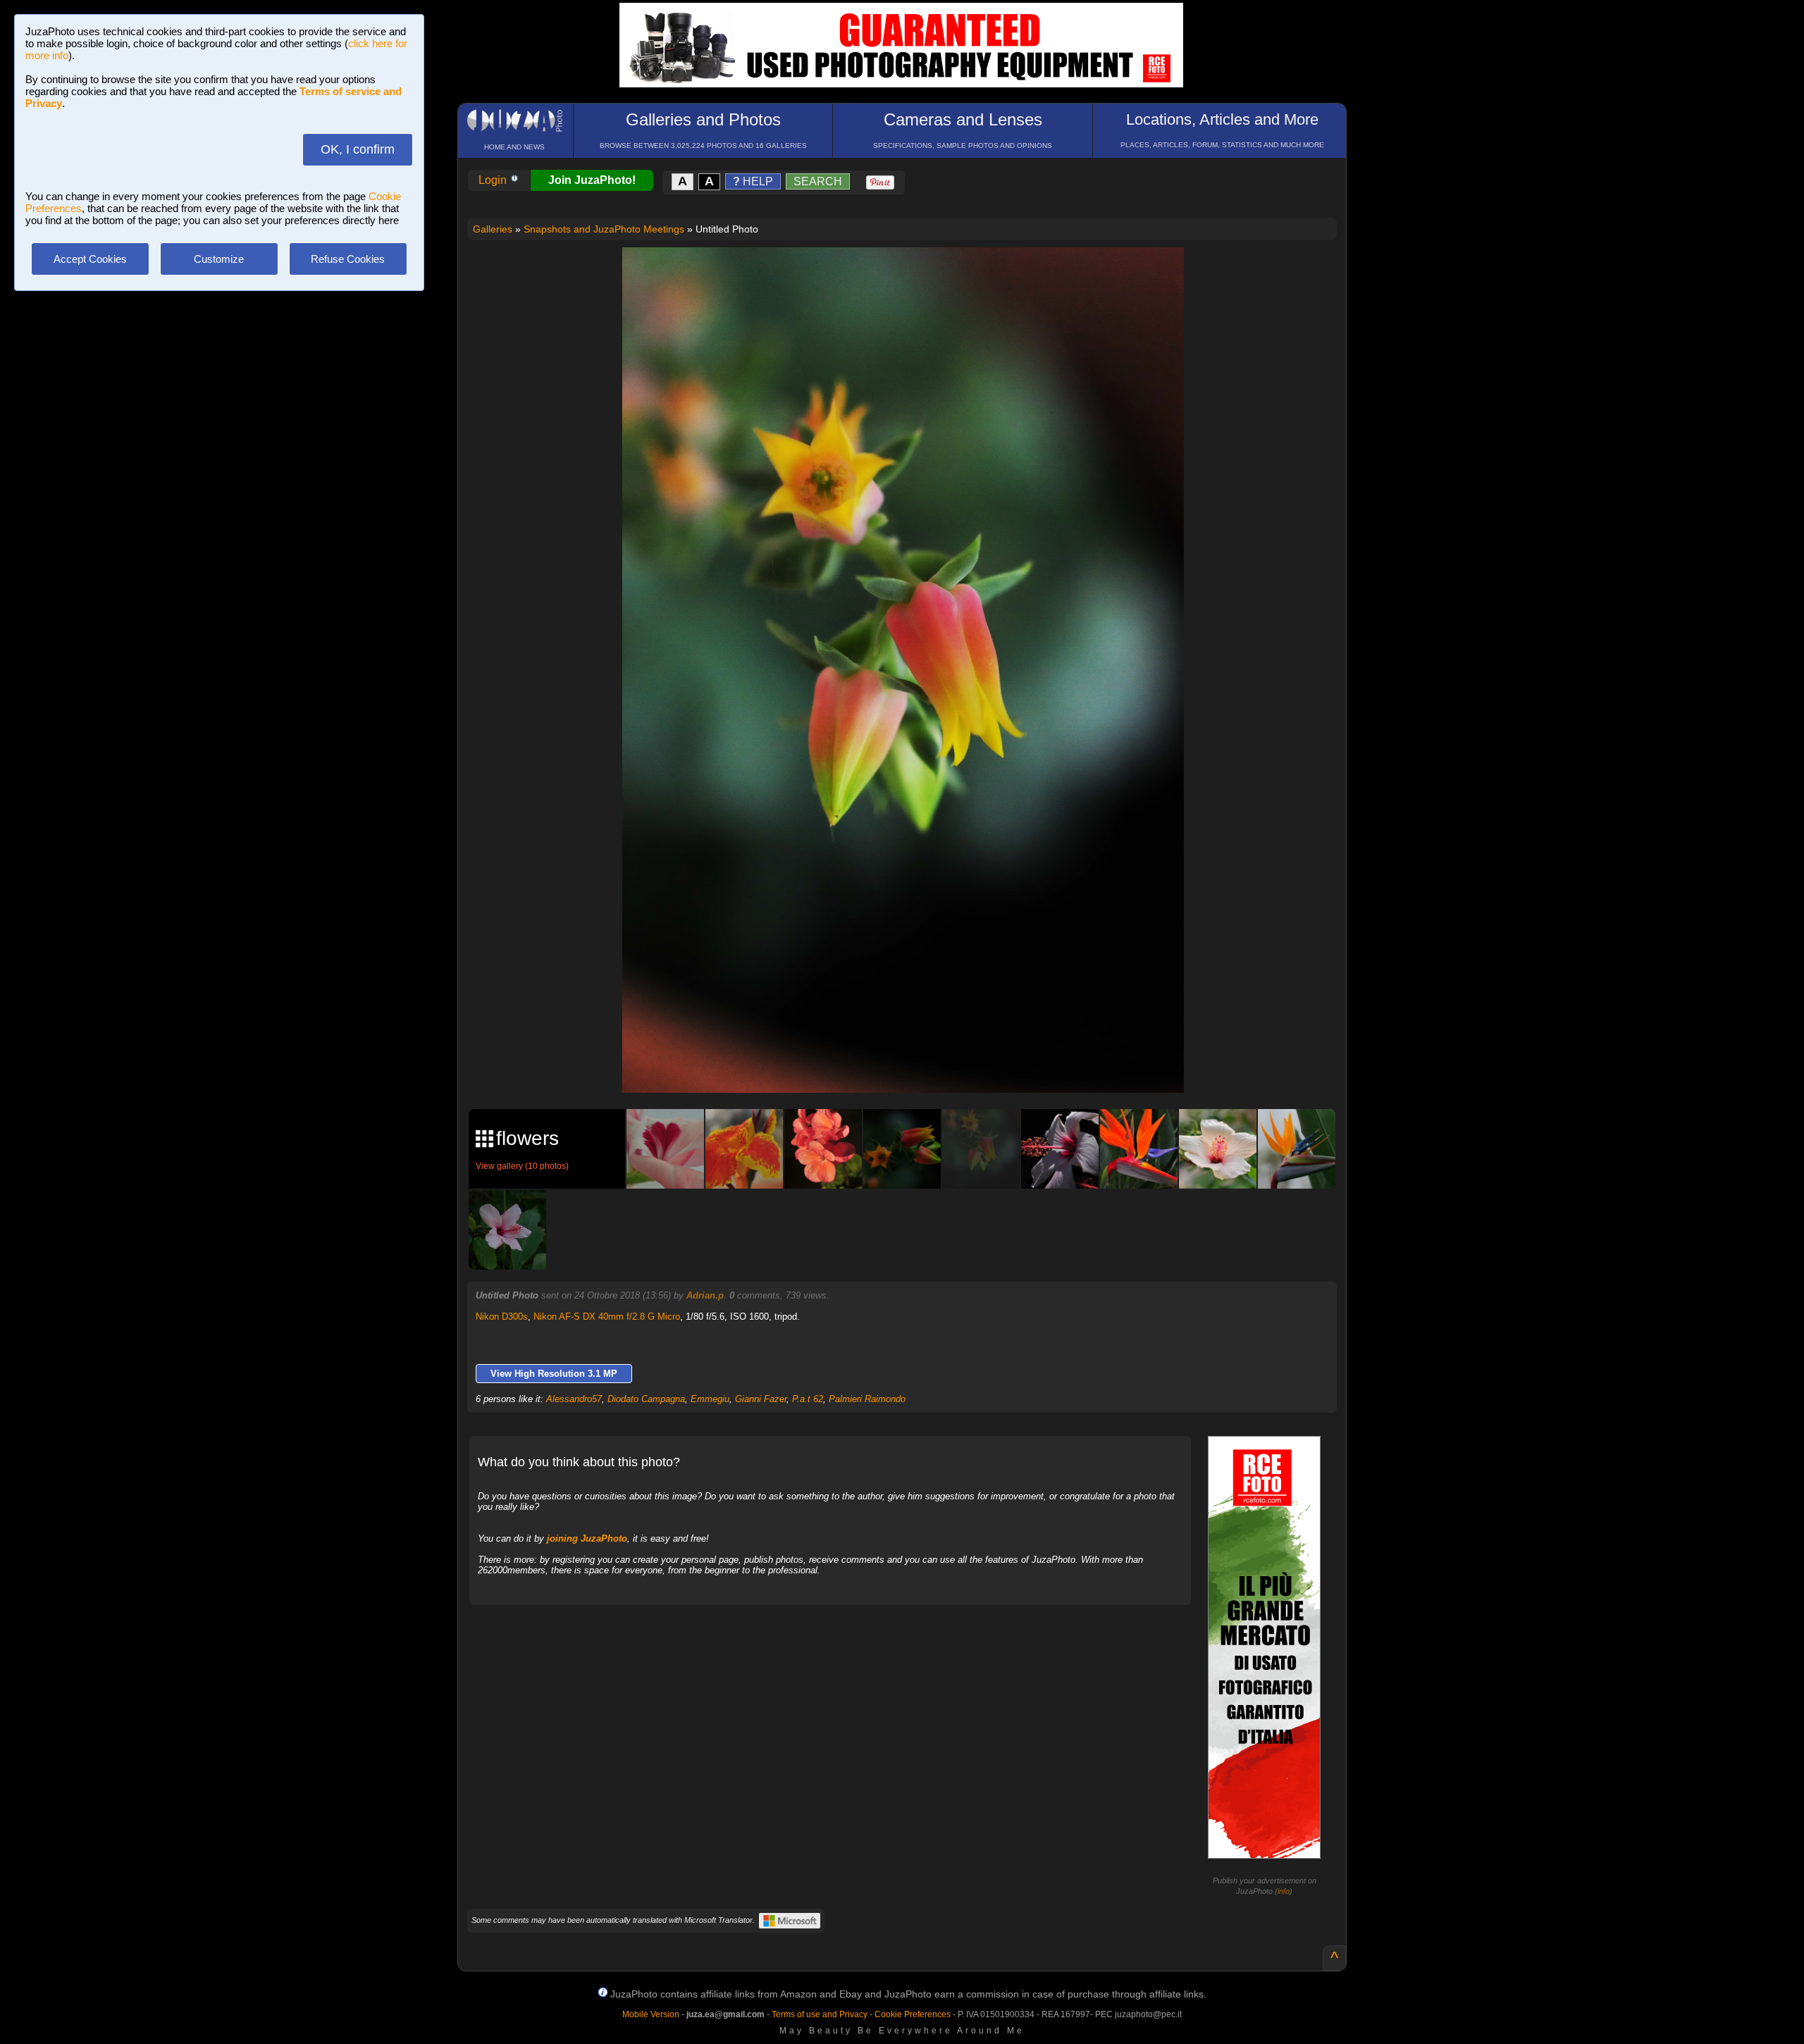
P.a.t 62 (808, 1399)
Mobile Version (651, 2014)
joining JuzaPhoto (587, 1538)
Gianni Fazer (761, 1399)
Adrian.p (705, 1295)
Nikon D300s (502, 1317)
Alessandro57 (574, 1399)
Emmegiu (710, 1399)
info (1284, 1891)
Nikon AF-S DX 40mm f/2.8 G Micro (607, 1317)
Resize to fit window (912, 273)
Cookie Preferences (913, 2014)
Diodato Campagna (646, 1399)
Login (494, 180)
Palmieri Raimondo (867, 1399)
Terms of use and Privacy (820, 2014)
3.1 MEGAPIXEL (914, 1066)
